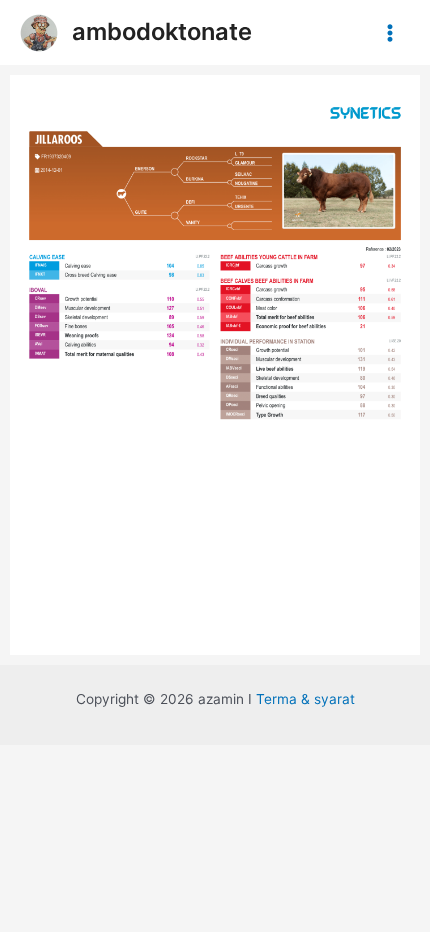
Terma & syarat (305, 699)
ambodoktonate (162, 31)
